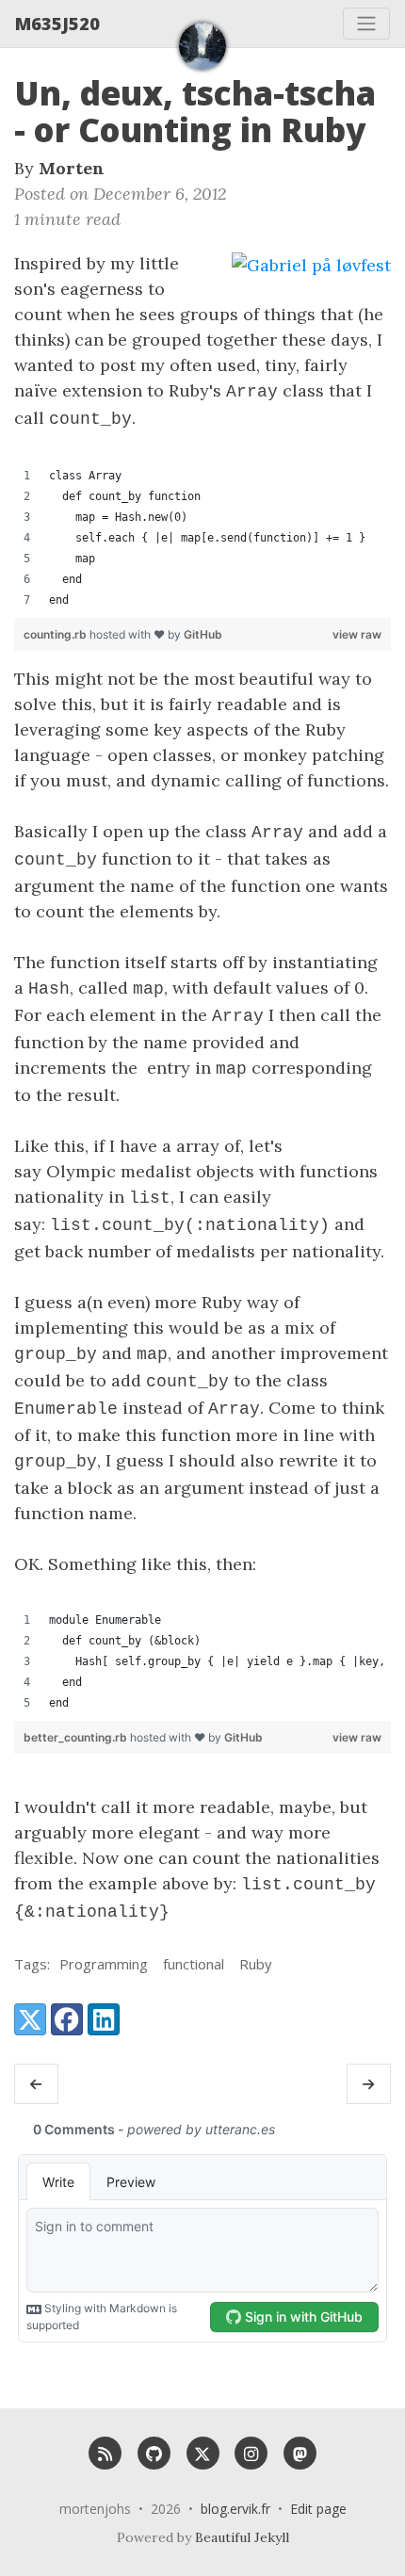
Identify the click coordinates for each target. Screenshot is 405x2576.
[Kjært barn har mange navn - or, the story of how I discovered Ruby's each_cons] (36, 2084)
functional (194, 1964)
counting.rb (57, 634)
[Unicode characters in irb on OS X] (369, 2084)
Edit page (318, 2509)
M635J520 (57, 24)
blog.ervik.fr (235, 2509)
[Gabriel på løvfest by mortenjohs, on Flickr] (311, 264)
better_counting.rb (77, 1737)
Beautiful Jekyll (242, 2537)
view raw (357, 634)
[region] (202, 538)
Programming (104, 1964)
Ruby (256, 1964)
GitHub (203, 634)
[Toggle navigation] (366, 24)
